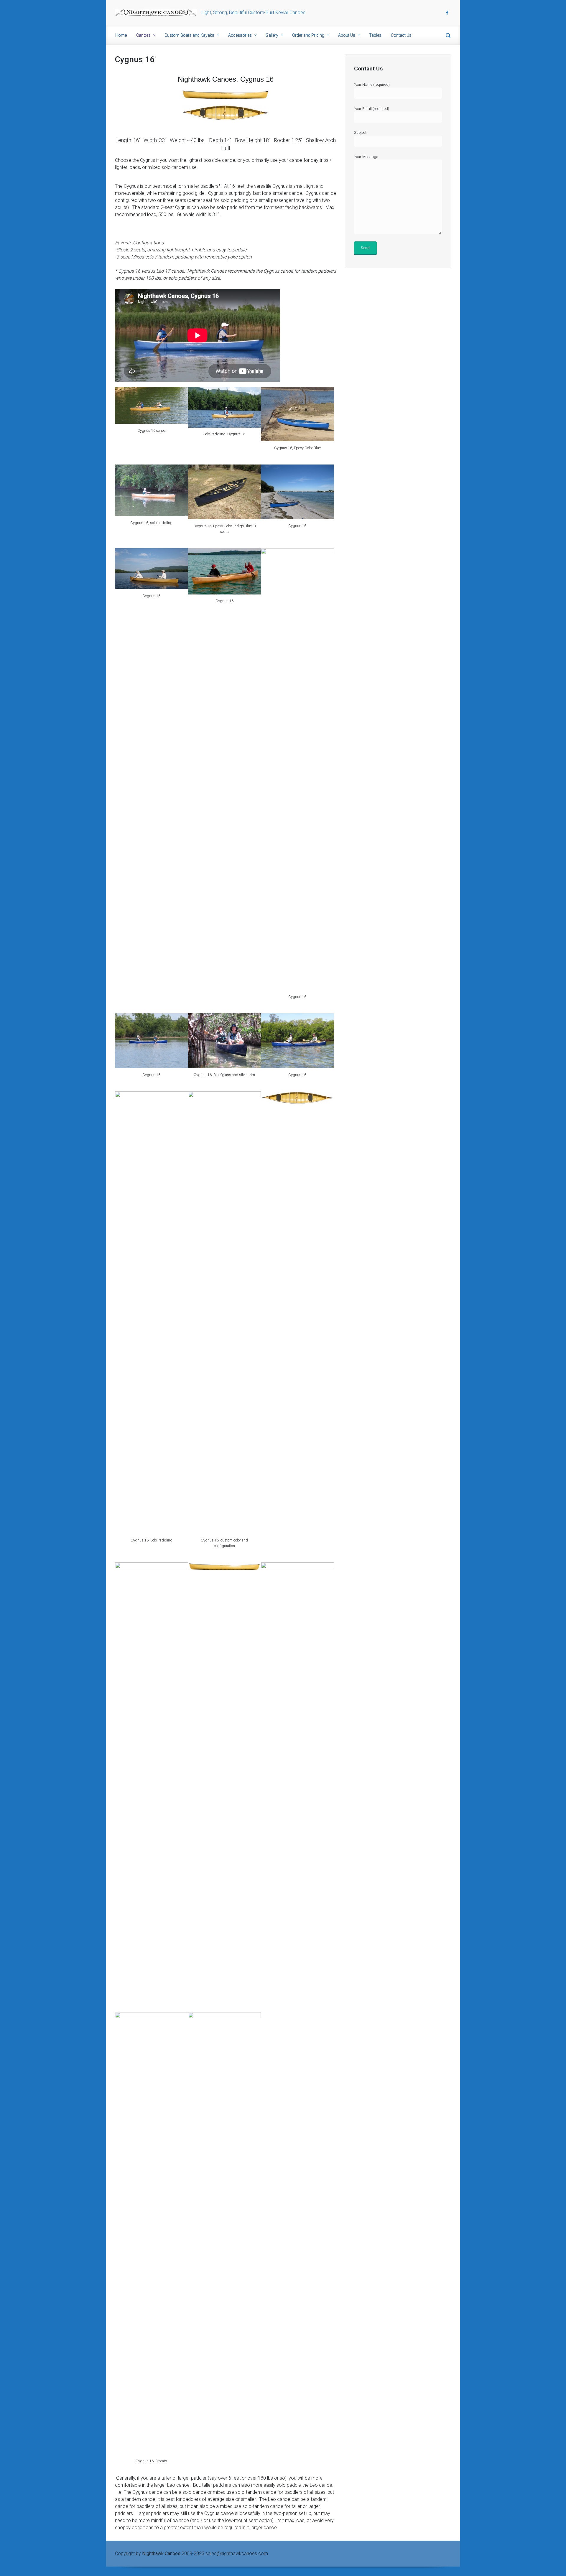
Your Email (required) (372, 109)
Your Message (366, 157)
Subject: (361, 132)
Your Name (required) (372, 84)
